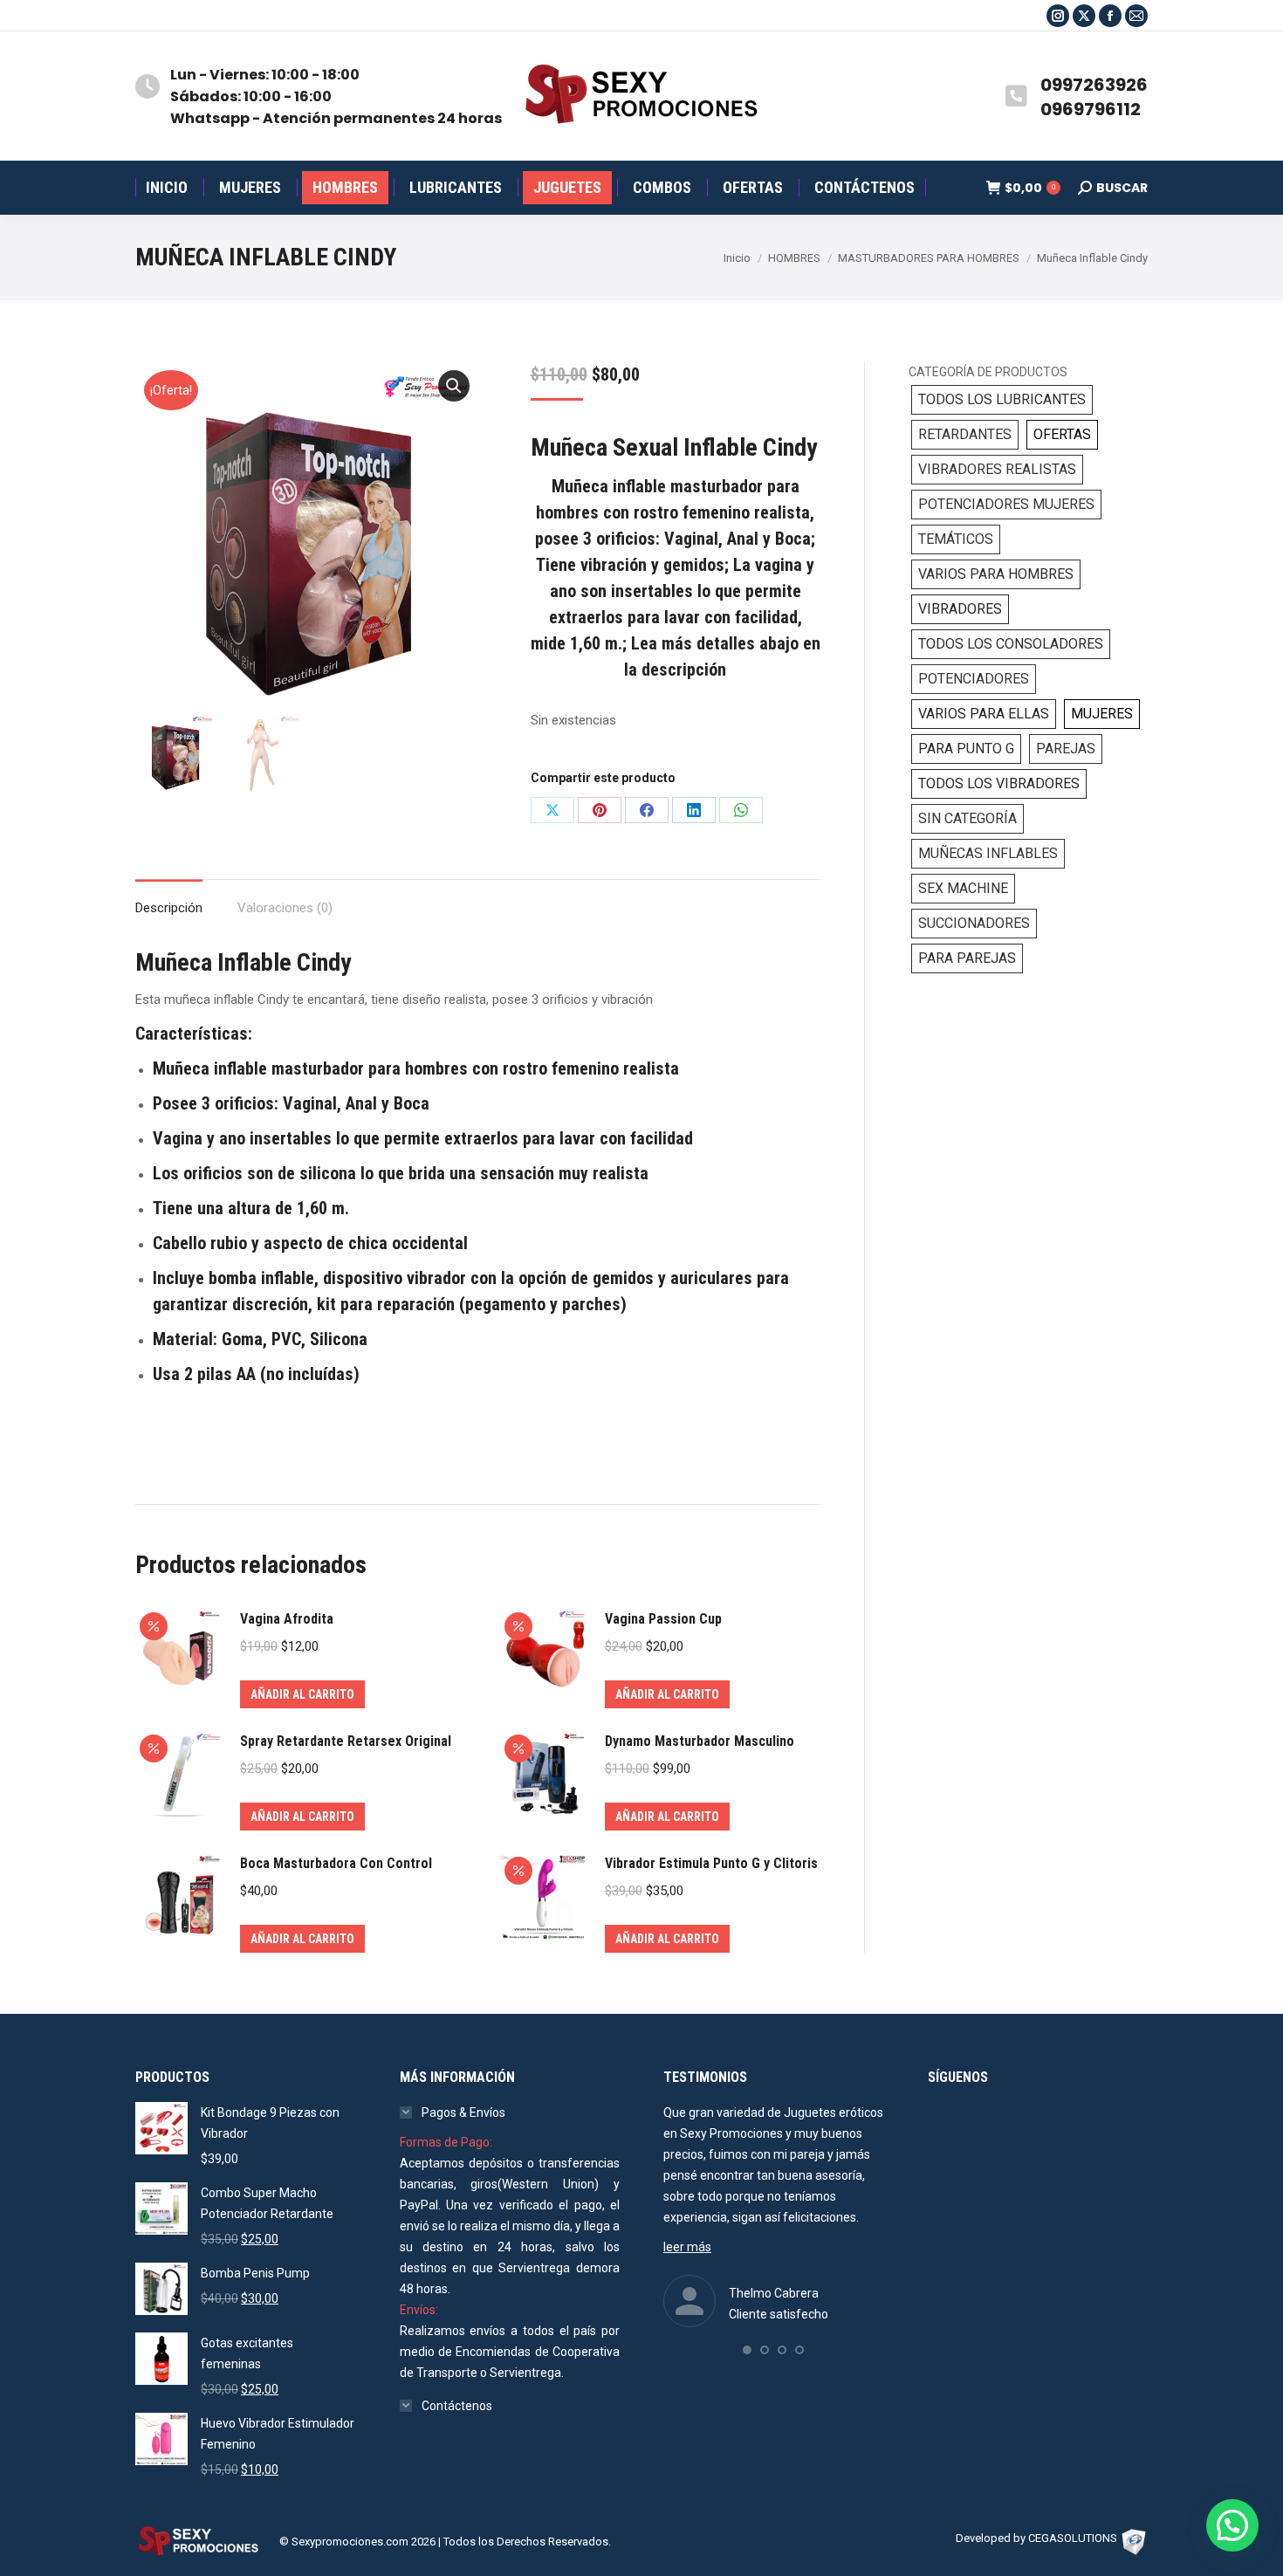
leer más (687, 2247)
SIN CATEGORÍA (967, 818)
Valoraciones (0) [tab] (285, 908)
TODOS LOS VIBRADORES (999, 783)
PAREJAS (1066, 749)
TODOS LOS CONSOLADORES (1011, 644)
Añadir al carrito (302, 1694)
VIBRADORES (960, 609)
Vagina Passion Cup (663, 1619)
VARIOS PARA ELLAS (984, 714)
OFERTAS (1062, 434)
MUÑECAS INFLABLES (988, 853)
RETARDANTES (965, 434)
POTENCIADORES (974, 679)
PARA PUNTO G (966, 749)
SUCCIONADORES (974, 923)
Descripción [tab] (169, 908)
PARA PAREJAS (967, 958)
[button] (454, 386)
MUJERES (1102, 714)
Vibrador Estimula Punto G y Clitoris (711, 1863)
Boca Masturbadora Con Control (336, 1863)
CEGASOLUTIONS (1073, 2538)
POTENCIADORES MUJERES (1006, 504)
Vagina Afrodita (287, 1619)
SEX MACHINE (963, 888)
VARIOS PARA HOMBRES (996, 574)
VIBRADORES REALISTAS (997, 469)
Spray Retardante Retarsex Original (346, 1741)
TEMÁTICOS (956, 539)
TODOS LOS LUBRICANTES (1002, 399)
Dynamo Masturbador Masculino (700, 1741)
